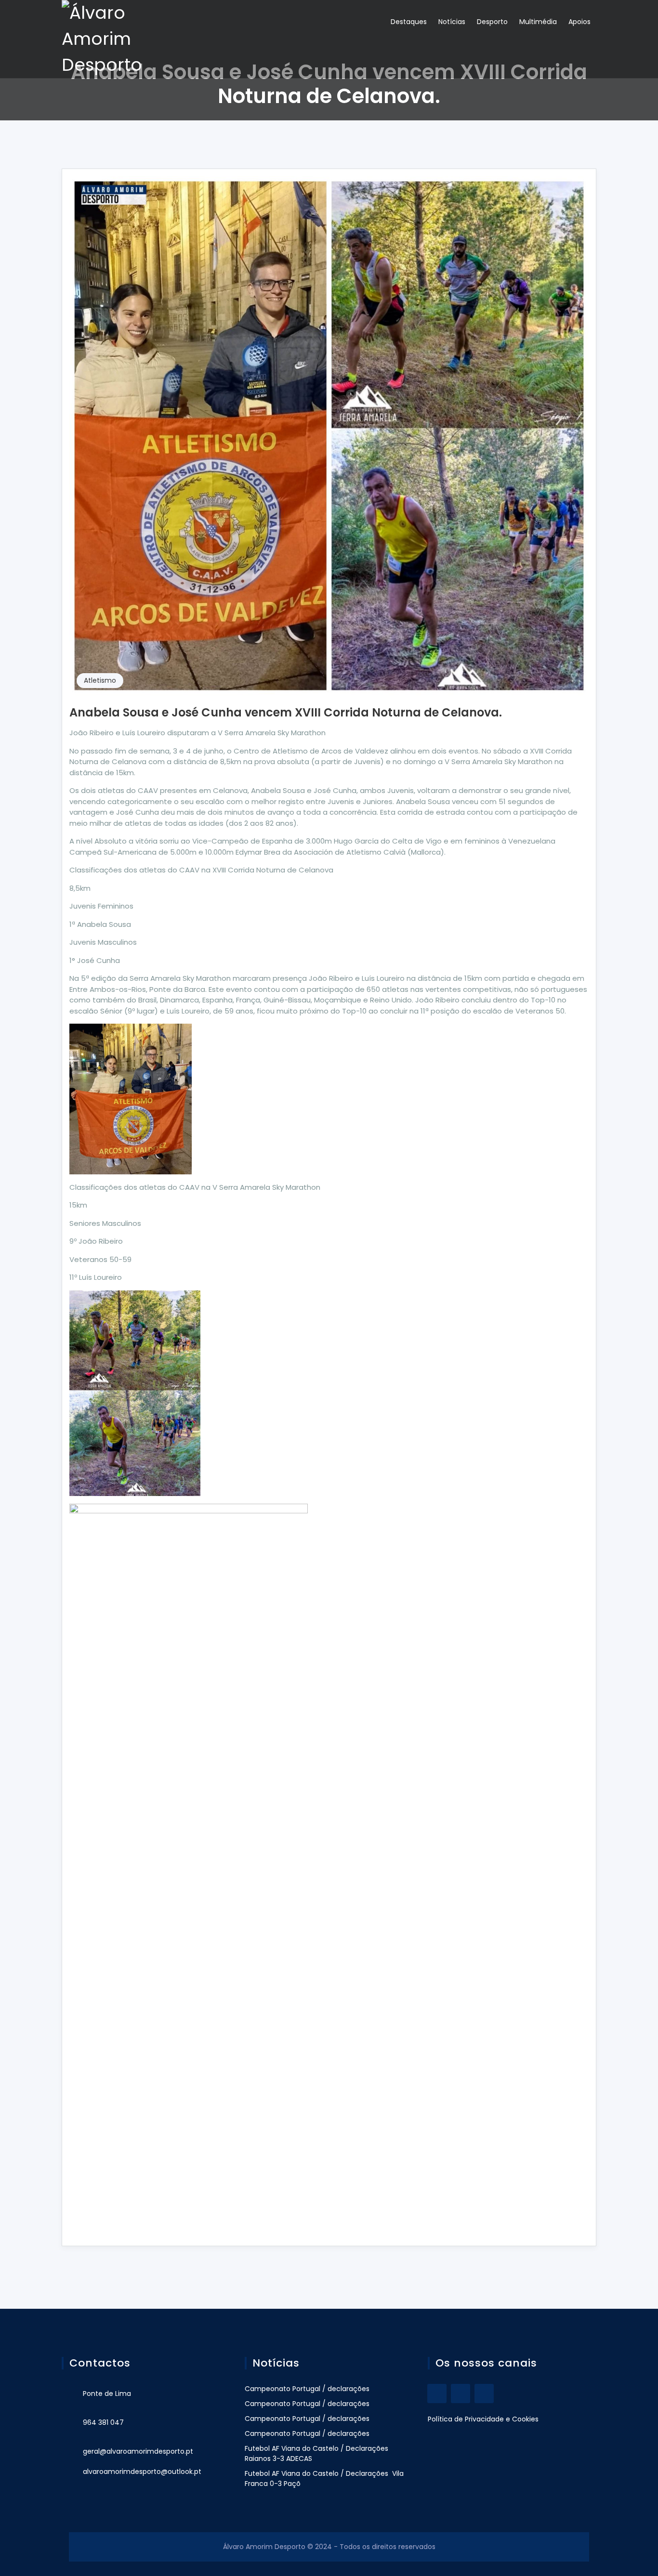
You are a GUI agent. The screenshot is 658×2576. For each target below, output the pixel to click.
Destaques (409, 22)
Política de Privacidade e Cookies (483, 2419)
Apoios (579, 22)
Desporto (492, 22)
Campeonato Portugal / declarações (307, 2389)
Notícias (452, 22)
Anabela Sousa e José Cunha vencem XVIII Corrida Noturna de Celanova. (286, 712)
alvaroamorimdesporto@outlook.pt (142, 2472)
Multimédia (538, 22)
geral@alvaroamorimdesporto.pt (138, 2451)
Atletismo (100, 680)
